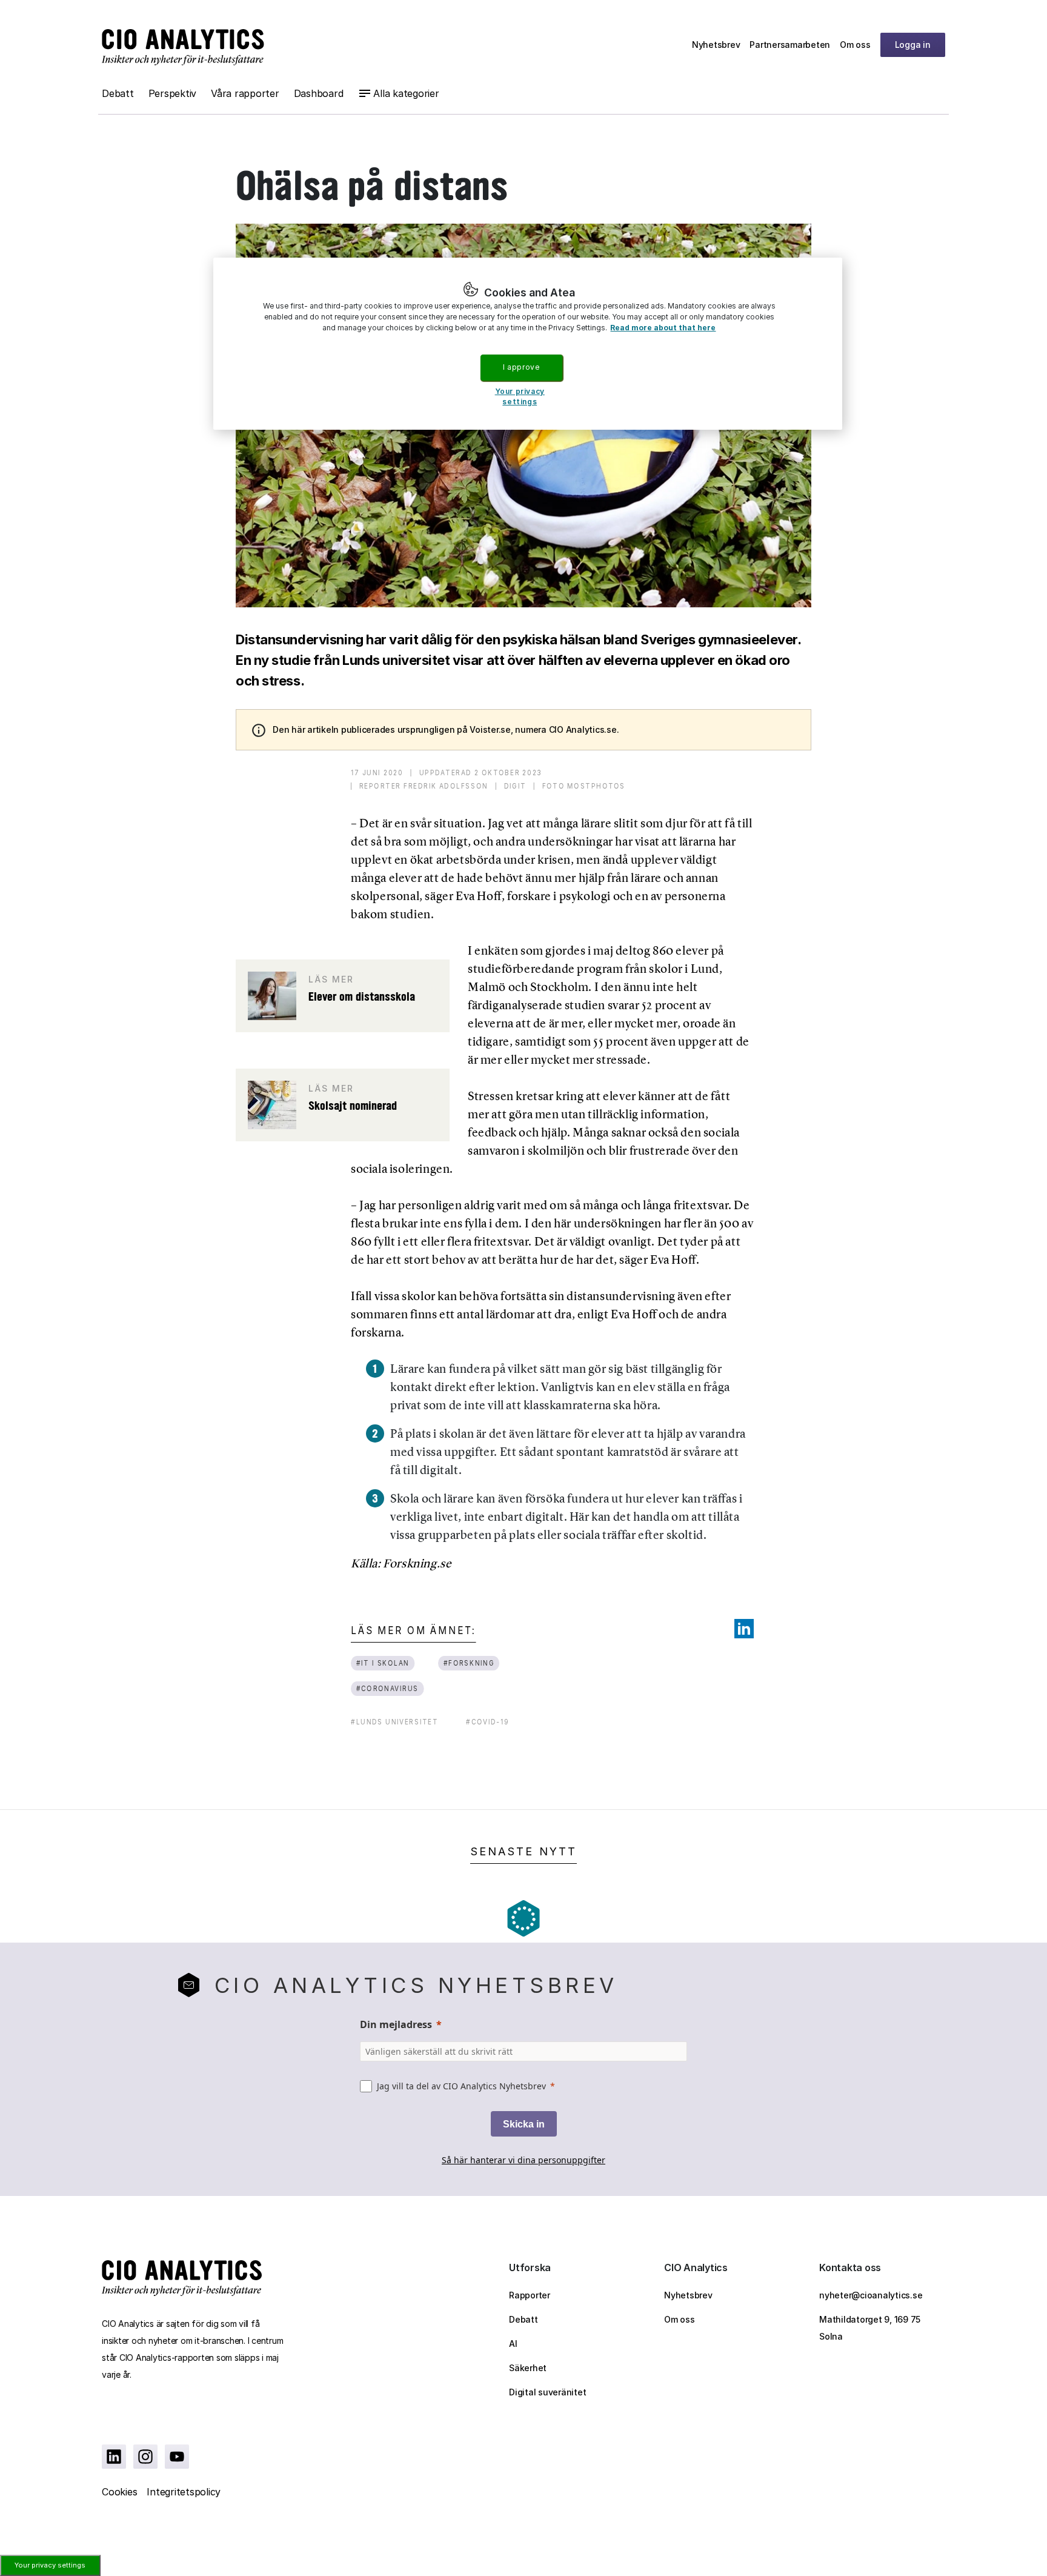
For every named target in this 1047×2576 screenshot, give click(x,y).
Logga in (913, 45)
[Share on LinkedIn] (744, 1629)
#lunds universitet (394, 1722)
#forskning (469, 1663)
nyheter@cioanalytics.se (871, 2295)
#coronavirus (387, 1688)
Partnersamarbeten (790, 45)
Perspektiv (173, 93)
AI (513, 2344)
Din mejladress (396, 2024)
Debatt (118, 93)
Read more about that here (663, 328)
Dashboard (319, 93)
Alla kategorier (406, 93)
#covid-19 (488, 1722)
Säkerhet (528, 2368)
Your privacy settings (50, 2565)
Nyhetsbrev (716, 45)
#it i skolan (383, 1663)
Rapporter (530, 2295)
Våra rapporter (245, 93)
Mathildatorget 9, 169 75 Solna (870, 2328)
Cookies (119, 2492)
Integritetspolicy (184, 2492)
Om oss (855, 45)
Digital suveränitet (547, 2392)
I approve (521, 367)
